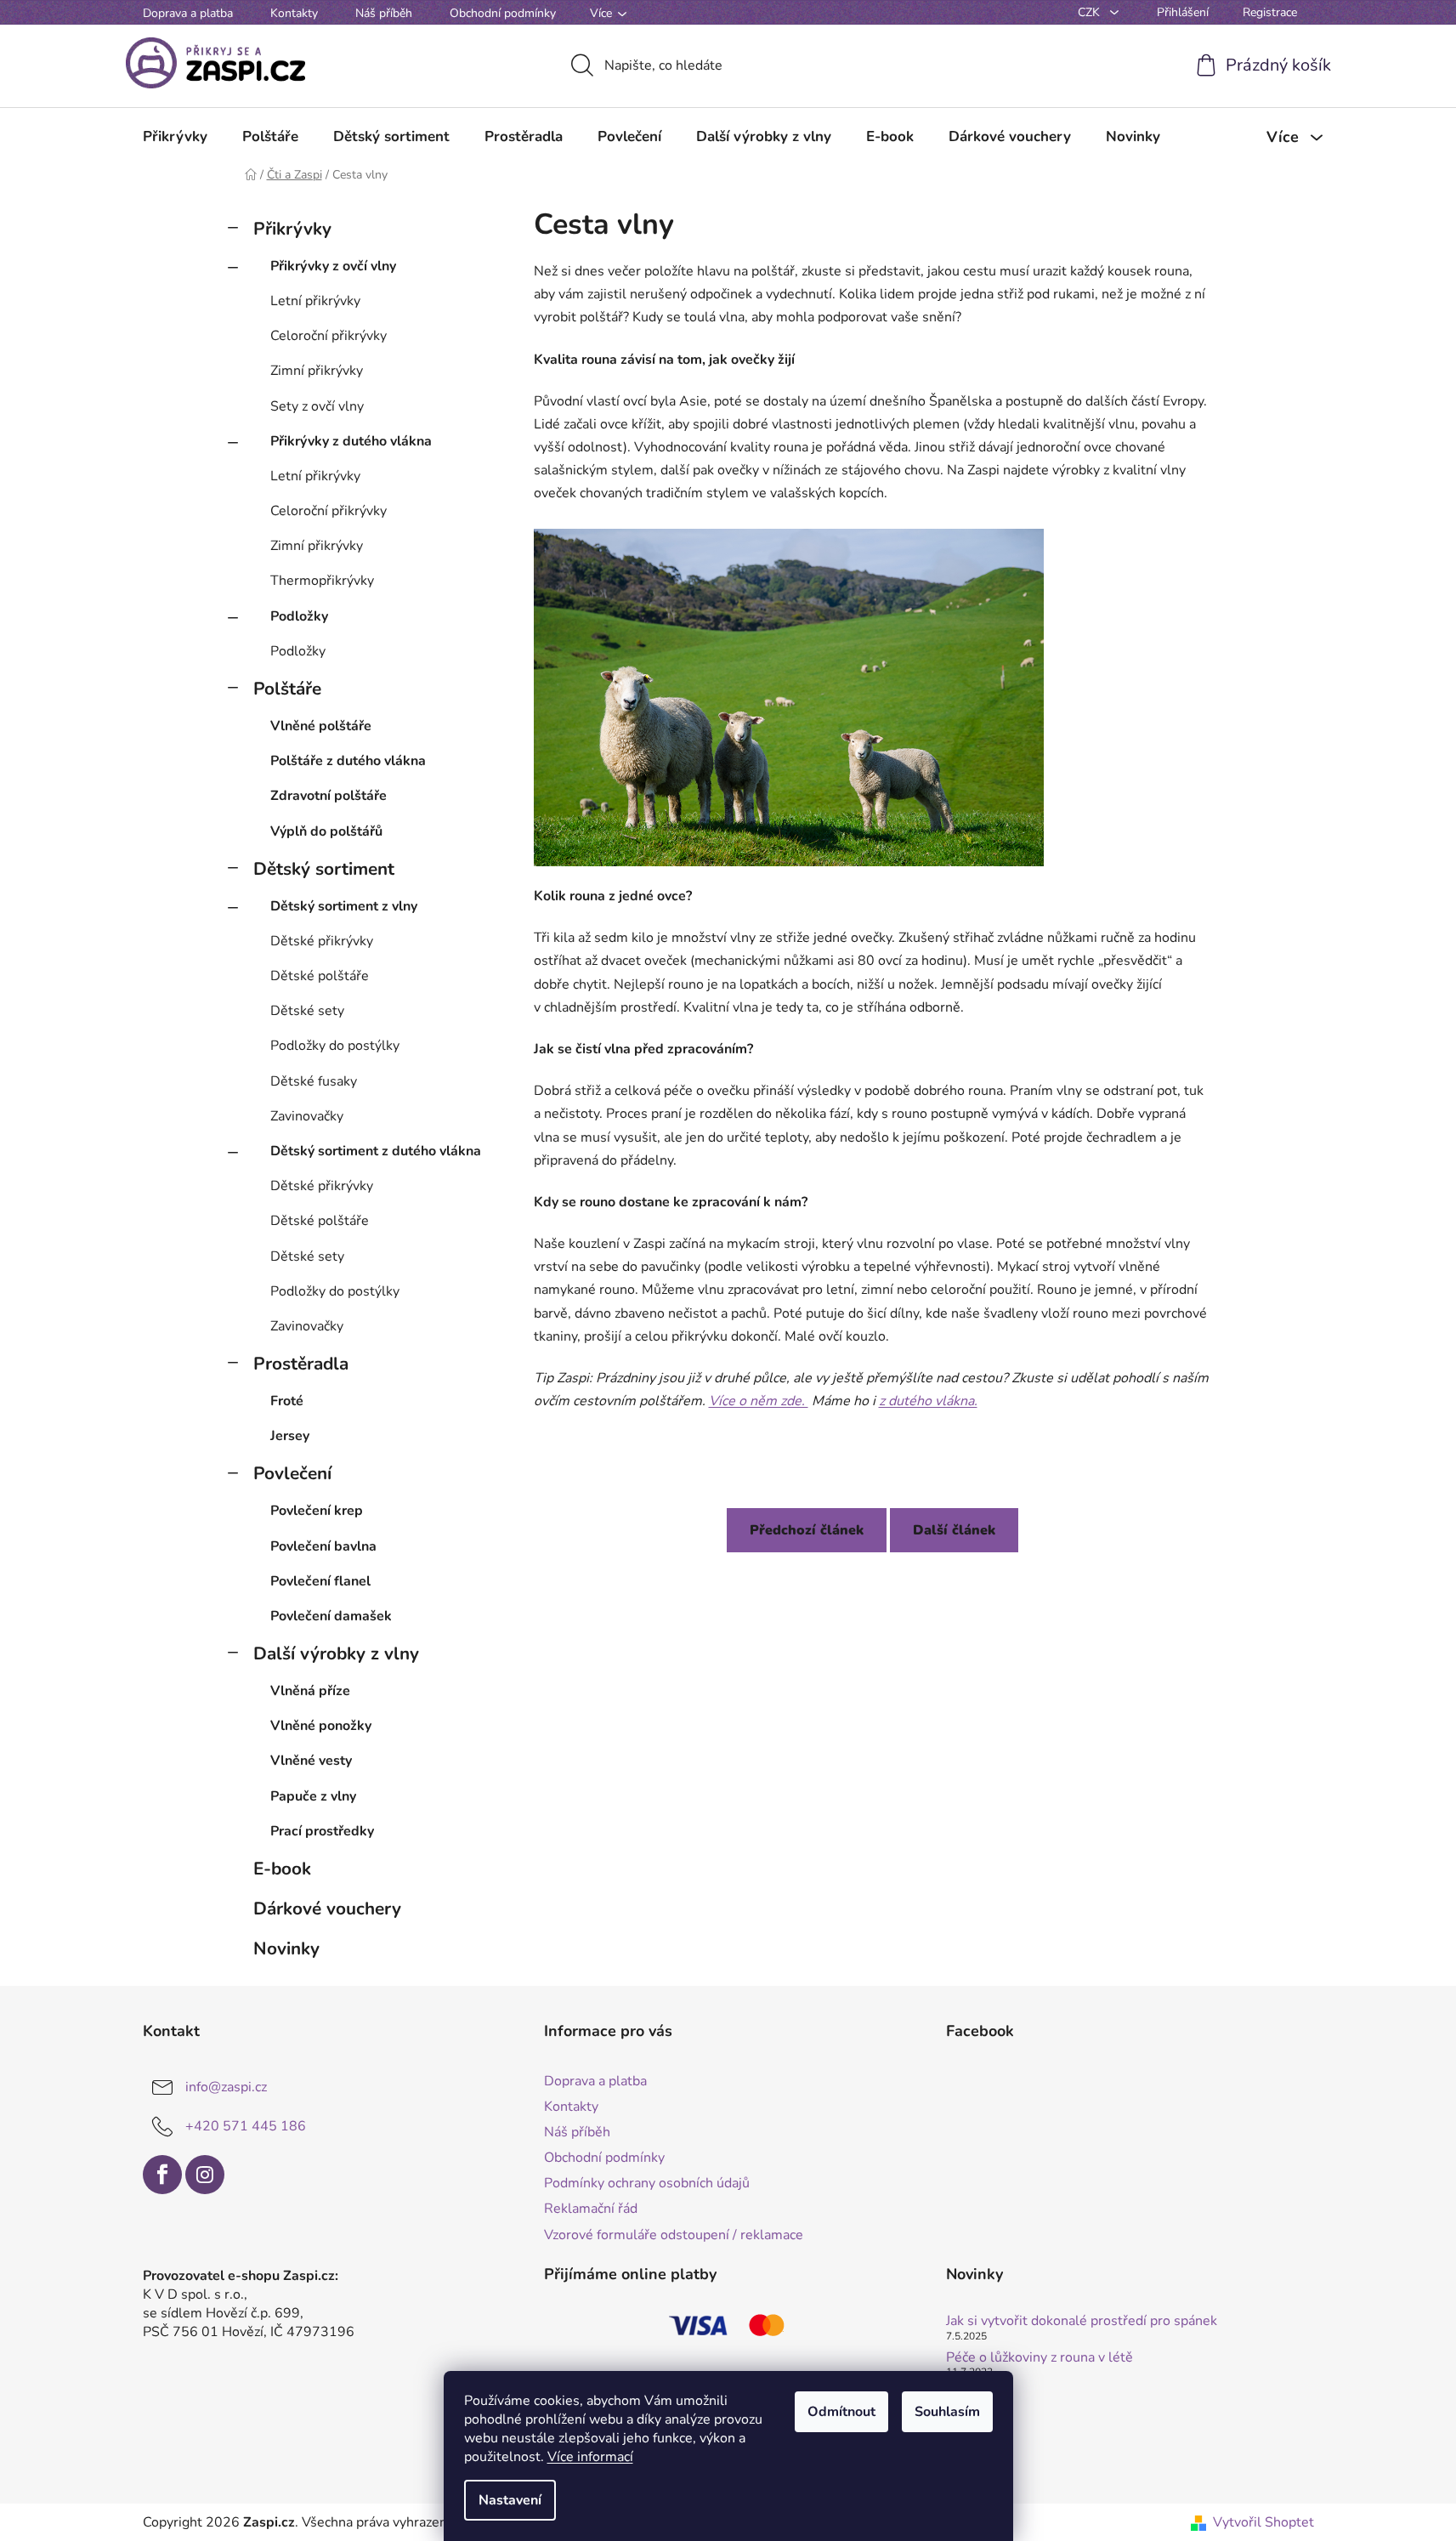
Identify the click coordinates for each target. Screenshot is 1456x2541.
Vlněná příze (310, 1691)
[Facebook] (162, 2175)
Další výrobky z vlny (336, 1653)
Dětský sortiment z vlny (344, 906)
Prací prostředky (322, 1831)
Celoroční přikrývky (329, 336)
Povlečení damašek (331, 1616)
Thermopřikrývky (322, 581)
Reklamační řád (591, 2209)
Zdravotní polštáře (329, 796)
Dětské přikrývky (322, 941)
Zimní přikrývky (317, 371)
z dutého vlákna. (928, 1401)
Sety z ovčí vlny (317, 406)
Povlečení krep (317, 1511)
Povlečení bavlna (323, 1546)
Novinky (286, 1948)
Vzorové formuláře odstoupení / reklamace (674, 2235)
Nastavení (510, 2500)
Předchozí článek (807, 1530)
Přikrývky (292, 229)
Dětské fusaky (314, 1081)
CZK (1091, 12)
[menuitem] (175, 137)
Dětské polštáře (320, 976)
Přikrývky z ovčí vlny (333, 266)
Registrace (1270, 12)
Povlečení (292, 1473)
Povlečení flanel (320, 1581)
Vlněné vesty (311, 1761)
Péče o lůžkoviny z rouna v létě (1040, 2358)
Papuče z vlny (313, 1796)
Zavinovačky (307, 1116)
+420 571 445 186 (246, 2126)
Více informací (590, 2457)
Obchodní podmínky (503, 13)
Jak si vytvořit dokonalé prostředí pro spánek (1082, 2322)
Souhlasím (947, 2412)
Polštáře (287, 689)
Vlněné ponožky (321, 1726)
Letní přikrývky (315, 301)
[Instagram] (205, 2175)
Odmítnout (841, 2412)
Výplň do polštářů (326, 831)
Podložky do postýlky (335, 1046)
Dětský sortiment (324, 869)
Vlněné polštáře (321, 726)
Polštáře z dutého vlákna (348, 761)
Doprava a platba (188, 13)
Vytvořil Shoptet (1263, 2522)
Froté (287, 1401)
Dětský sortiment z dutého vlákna (376, 1151)
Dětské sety (307, 1011)
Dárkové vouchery (327, 1909)
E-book (282, 1869)
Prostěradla (301, 1364)
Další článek (954, 1530)
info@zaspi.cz (226, 2087)
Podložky (299, 616)
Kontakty (294, 13)
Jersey (290, 1436)
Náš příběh (384, 13)
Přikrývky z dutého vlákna (351, 441)
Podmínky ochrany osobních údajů (647, 2183)
